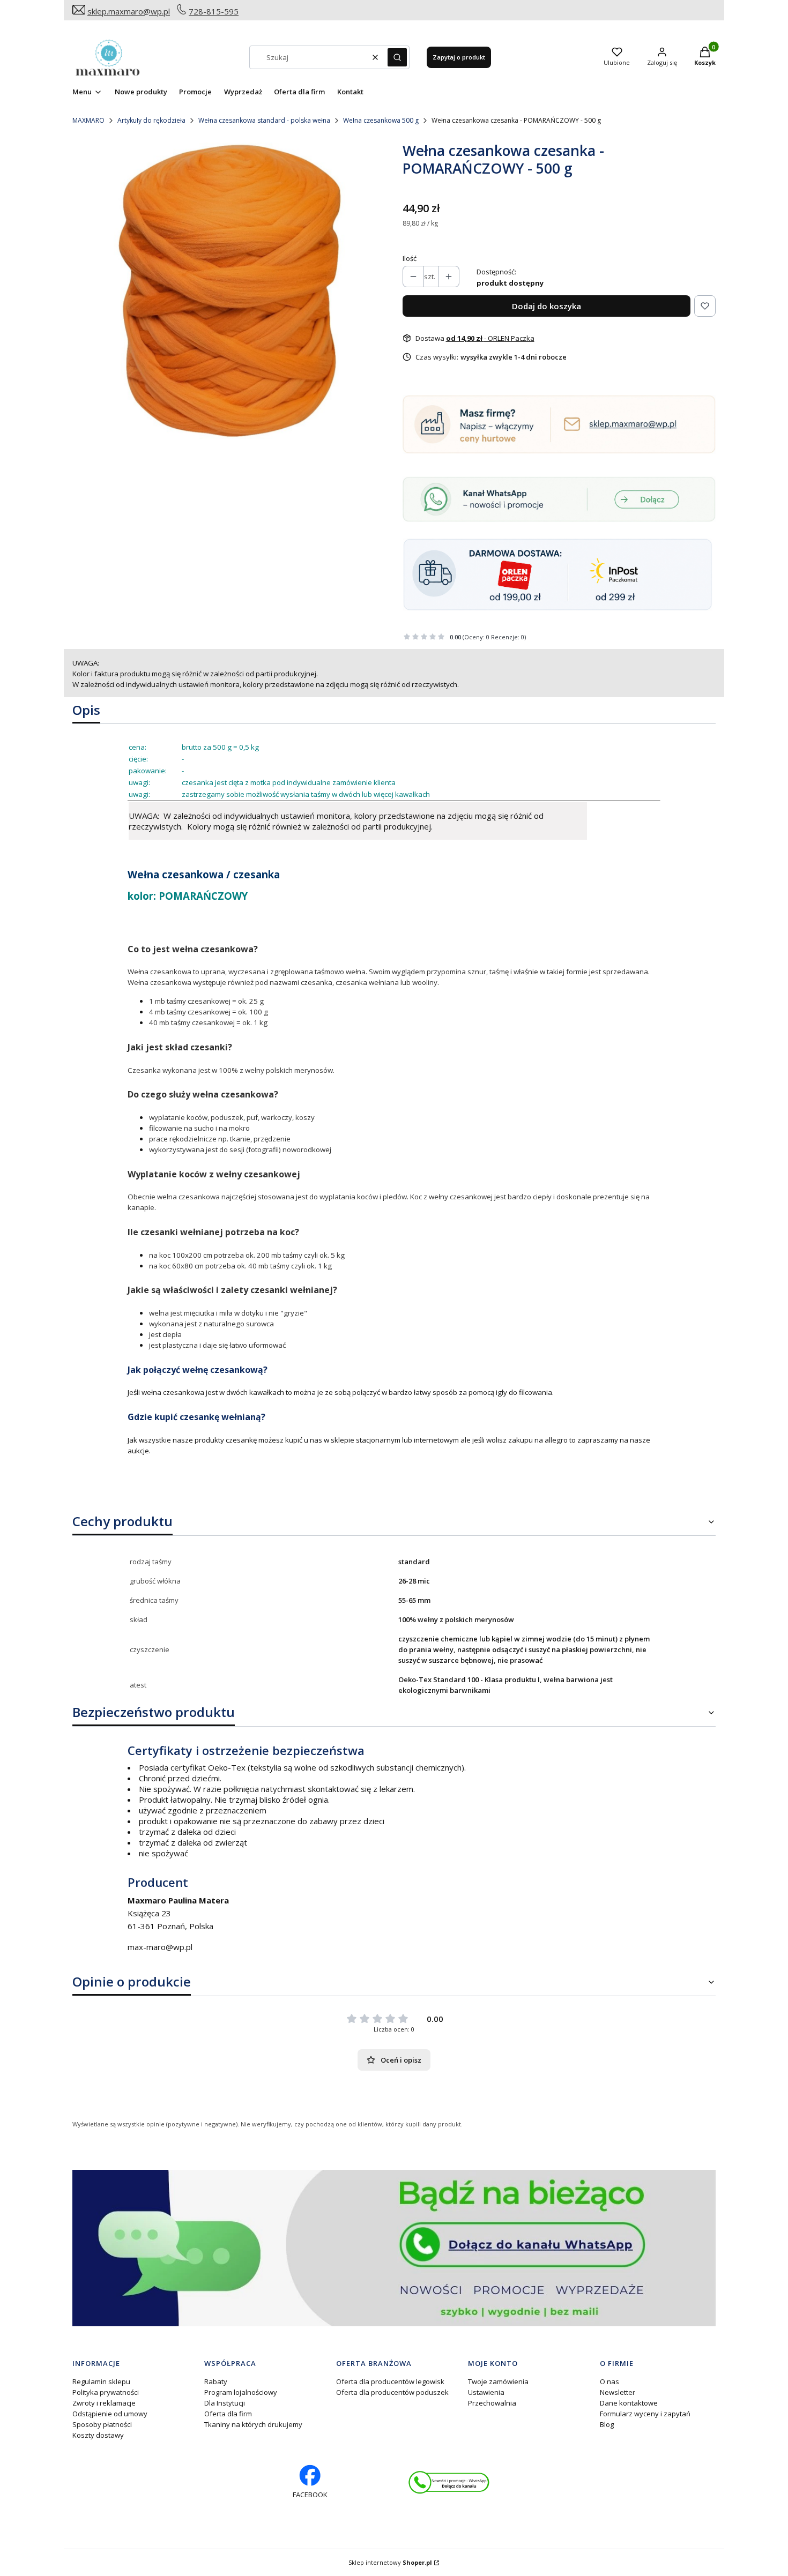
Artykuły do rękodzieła (151, 120)
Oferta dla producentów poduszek (392, 2392)
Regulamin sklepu (101, 2381)
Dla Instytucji (225, 2403)
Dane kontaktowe (629, 2403)
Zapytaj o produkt (459, 57)
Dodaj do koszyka (547, 306)
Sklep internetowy (390, 2562)
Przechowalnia (492, 2403)
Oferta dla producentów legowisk (390, 2381)
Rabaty (216, 2381)
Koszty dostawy (98, 2435)
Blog (607, 2424)
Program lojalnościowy (241, 2392)
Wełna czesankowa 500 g (381, 120)
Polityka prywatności (106, 2392)
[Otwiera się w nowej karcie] (449, 2482)
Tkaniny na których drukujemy (253, 2424)
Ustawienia (486, 2392)
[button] (397, 57)
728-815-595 (214, 11)
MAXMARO (88, 120)
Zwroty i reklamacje (104, 2403)
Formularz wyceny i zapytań (645, 2414)
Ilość (410, 258)
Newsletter (618, 2392)
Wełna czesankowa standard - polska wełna (264, 120)
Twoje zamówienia (498, 2381)
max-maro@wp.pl (160, 1947)
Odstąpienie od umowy (110, 2414)
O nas (609, 2381)
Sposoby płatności (102, 2424)
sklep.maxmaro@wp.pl (129, 11)
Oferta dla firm (228, 2414)
